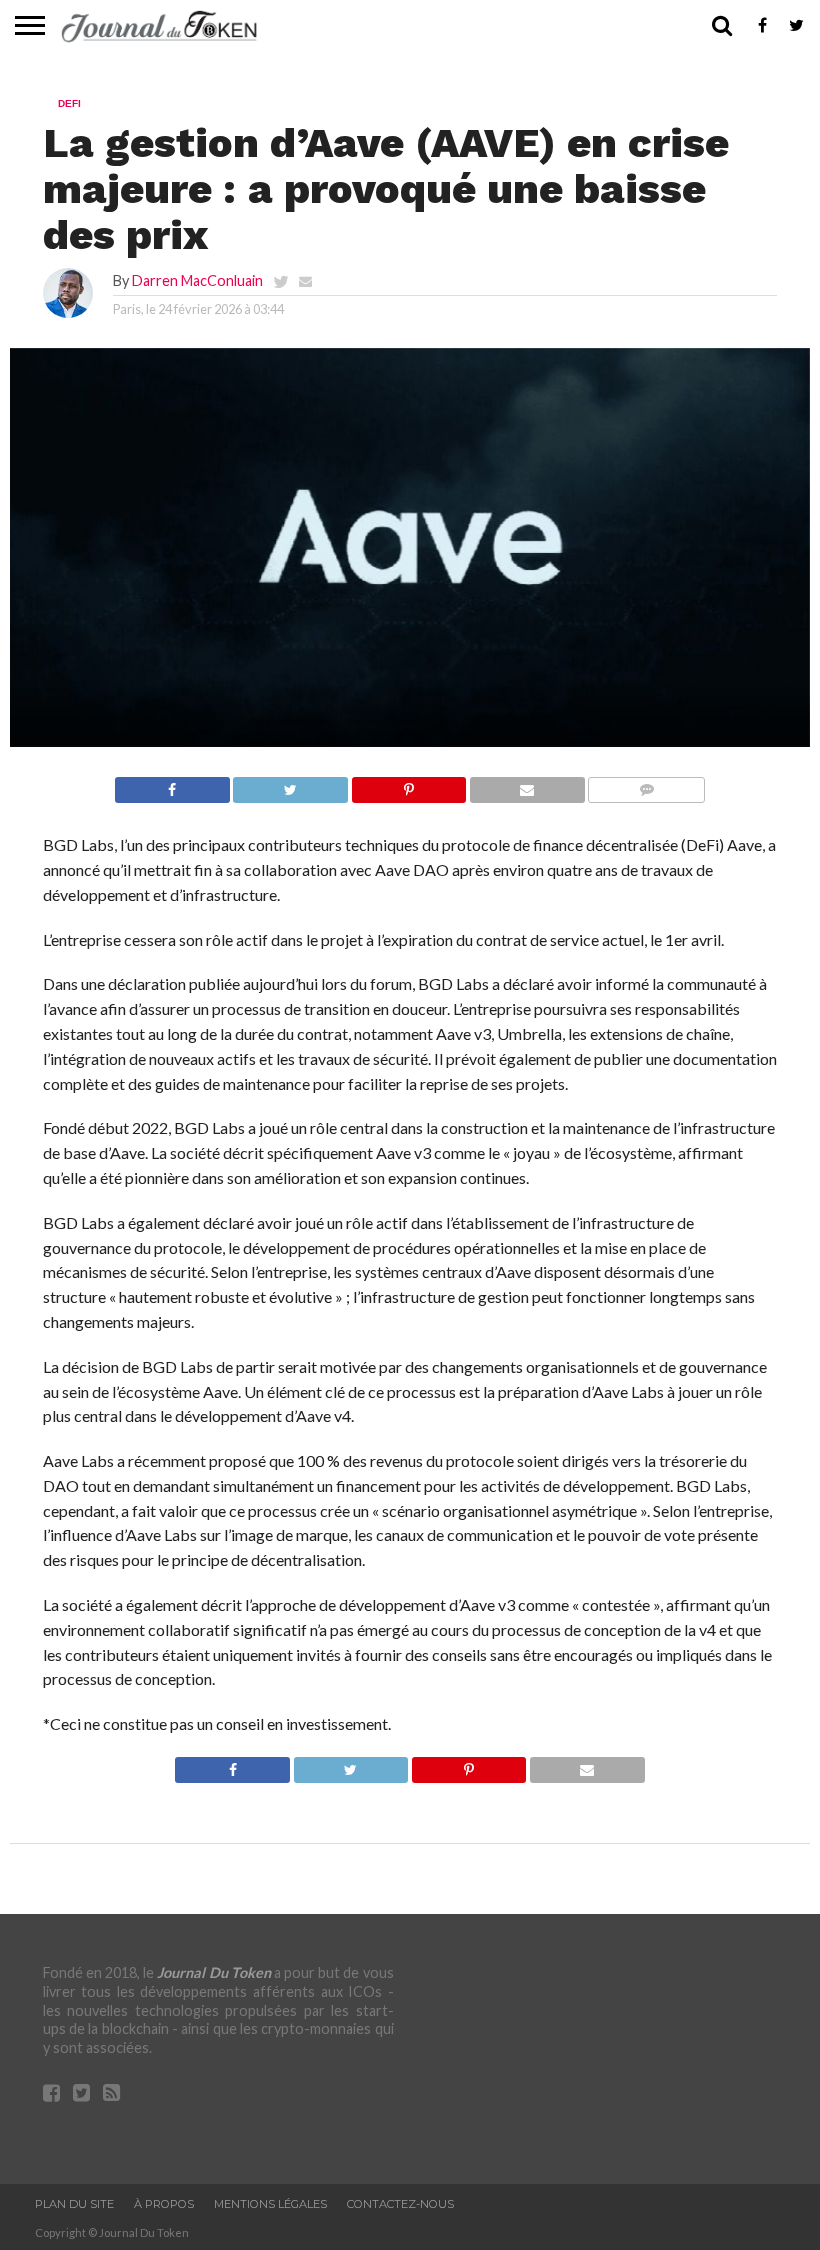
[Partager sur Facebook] (172, 784)
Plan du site (74, 2204)
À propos (164, 2204)
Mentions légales (270, 2204)
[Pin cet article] (408, 784)
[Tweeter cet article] (290, 784)
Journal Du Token (213, 1972)
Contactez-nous (400, 2204)
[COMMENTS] (646, 784)
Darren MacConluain (197, 280)
